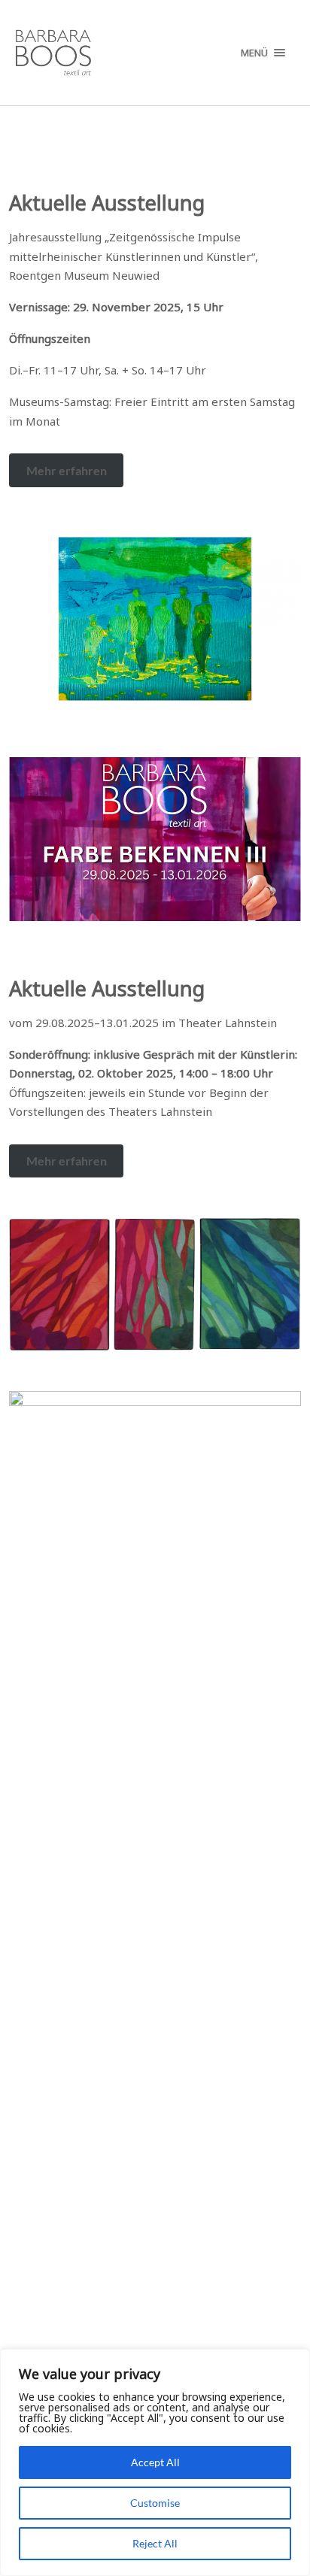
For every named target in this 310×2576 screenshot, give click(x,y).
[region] (155, 2462)
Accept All (155, 2462)
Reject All (155, 2543)
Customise (155, 2503)
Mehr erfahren (67, 470)
